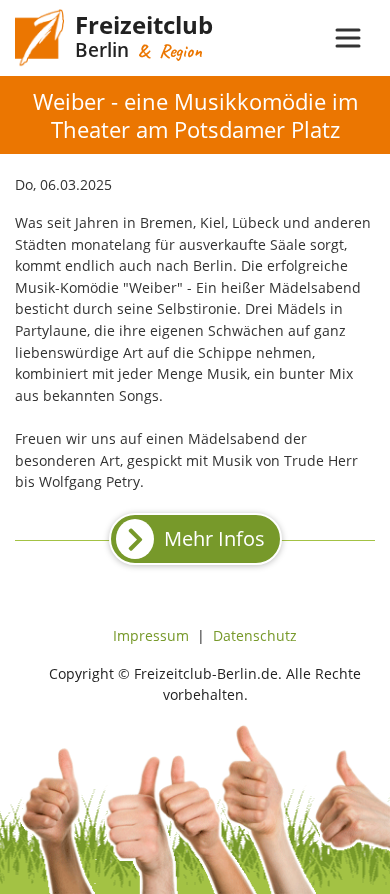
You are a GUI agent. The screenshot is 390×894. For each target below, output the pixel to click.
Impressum (151, 635)
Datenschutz (255, 635)
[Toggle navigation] (348, 38)
